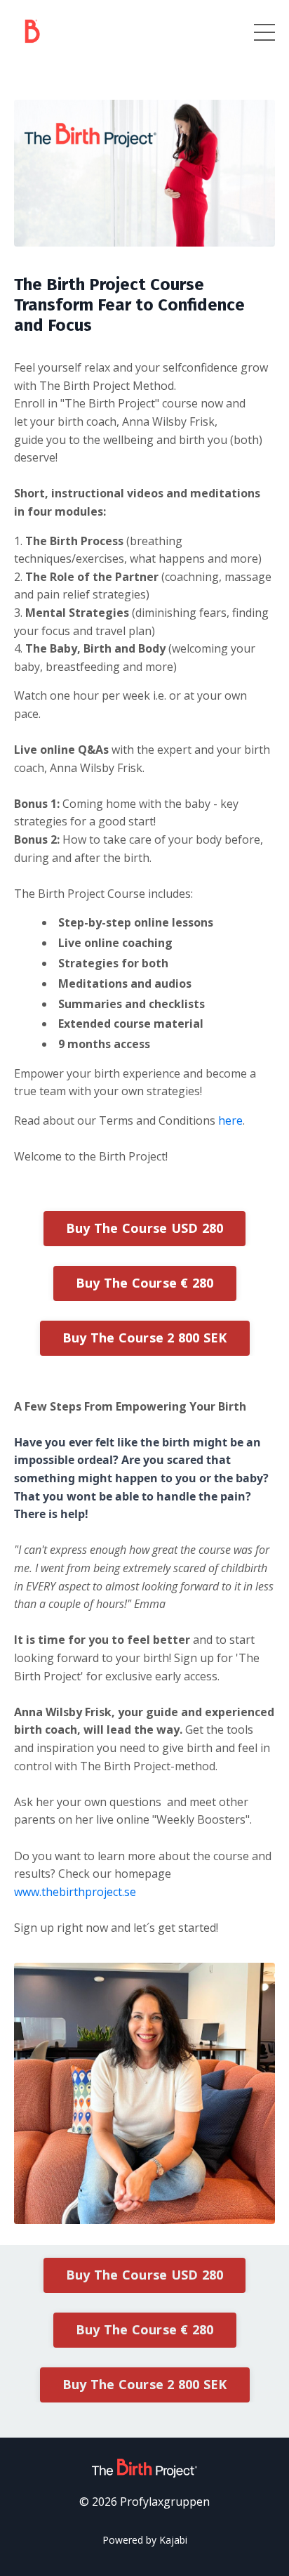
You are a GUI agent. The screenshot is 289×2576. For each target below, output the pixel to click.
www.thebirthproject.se (75, 1892)
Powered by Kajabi (145, 2540)
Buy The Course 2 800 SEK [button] (145, 1338)
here (230, 1120)
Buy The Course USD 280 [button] (145, 1228)
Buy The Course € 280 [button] (145, 1283)
